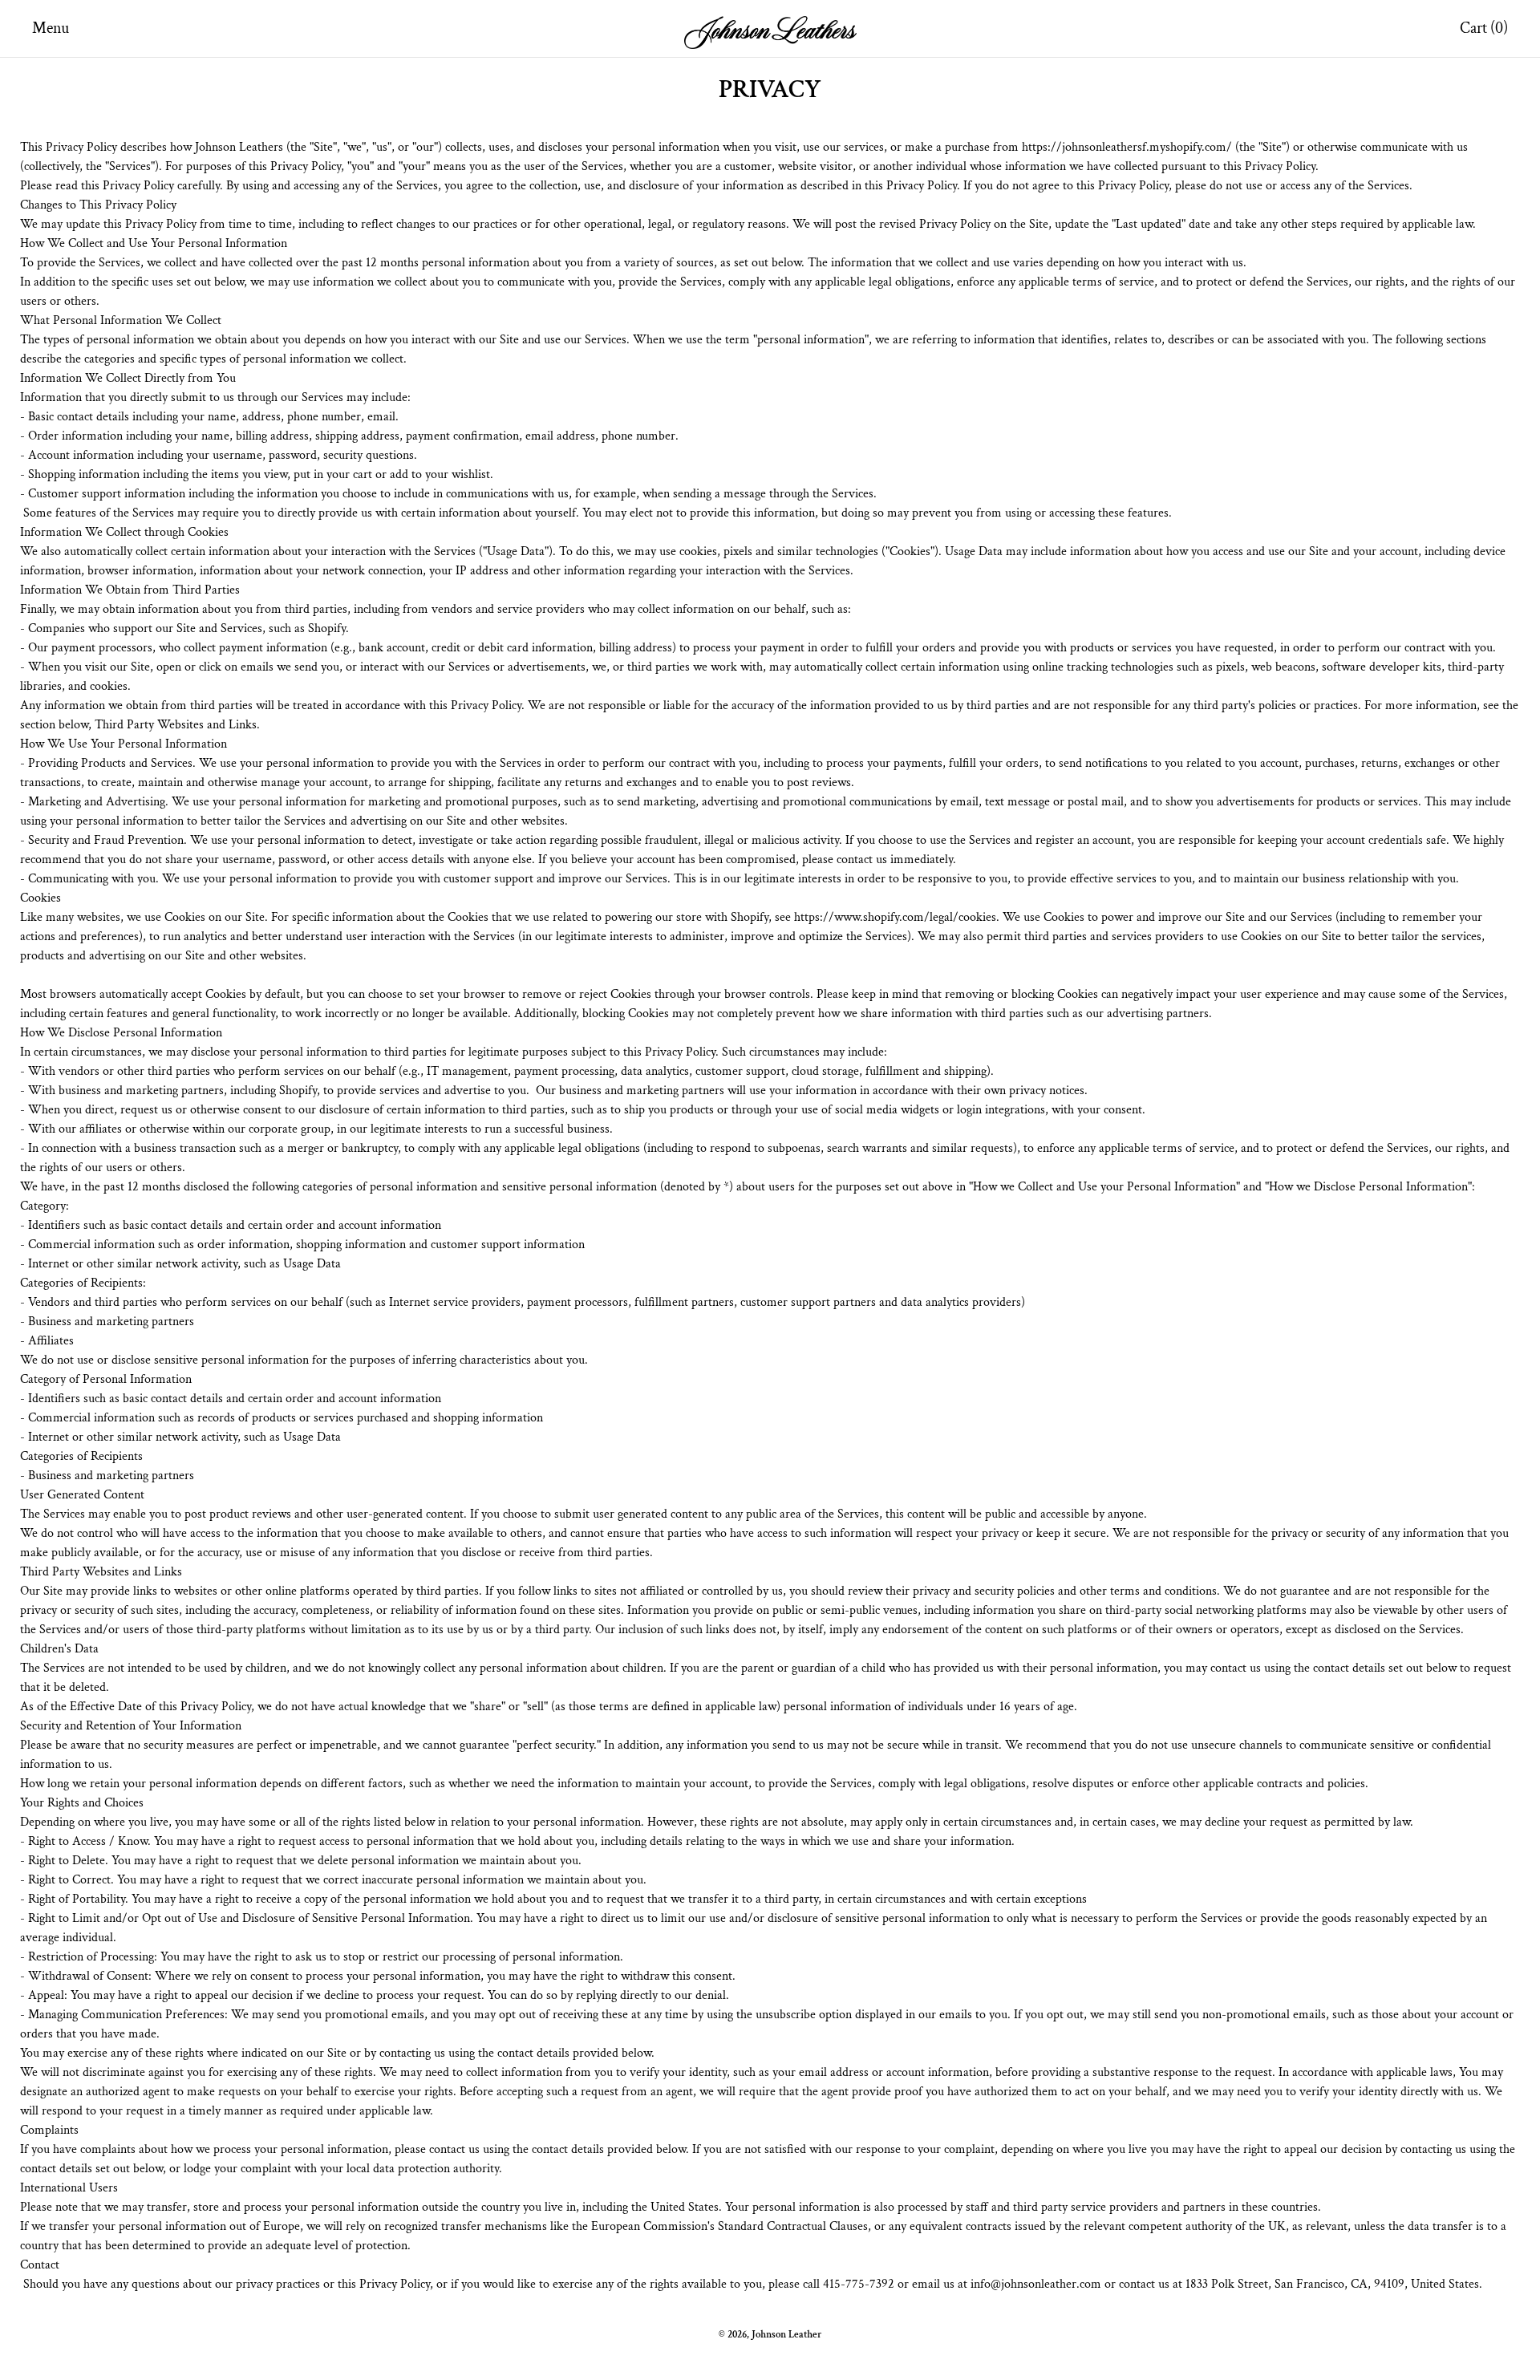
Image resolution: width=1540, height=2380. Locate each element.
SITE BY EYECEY (770, 2360)
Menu (51, 28)
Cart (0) (1484, 28)
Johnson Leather (786, 2334)
